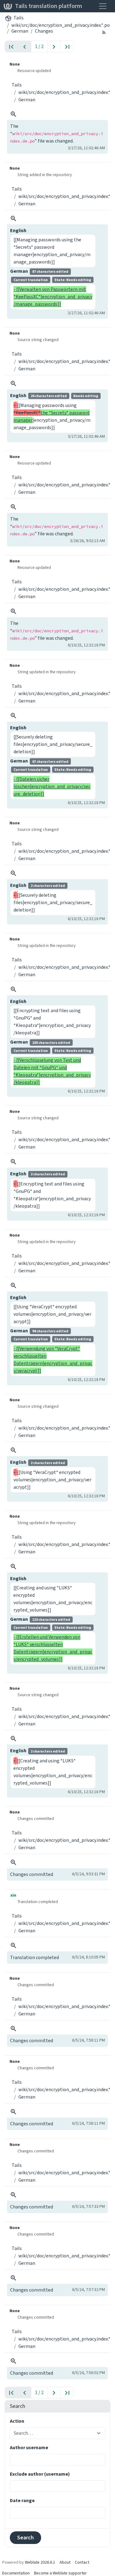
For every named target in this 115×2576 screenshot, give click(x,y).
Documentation (16, 2573)
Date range (22, 2500)
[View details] (13, 114)
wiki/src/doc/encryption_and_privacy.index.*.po (61, 25)
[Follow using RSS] (104, 32)
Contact (82, 2562)
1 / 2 (39, 46)
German (20, 31)
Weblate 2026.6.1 (40, 2562)
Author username (29, 2447)
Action (17, 2421)
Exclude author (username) (40, 2474)
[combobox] (54, 2433)
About (65, 2562)
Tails (19, 18)
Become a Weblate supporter (60, 2573)
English (18, 230)
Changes (44, 31)
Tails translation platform (49, 6)
